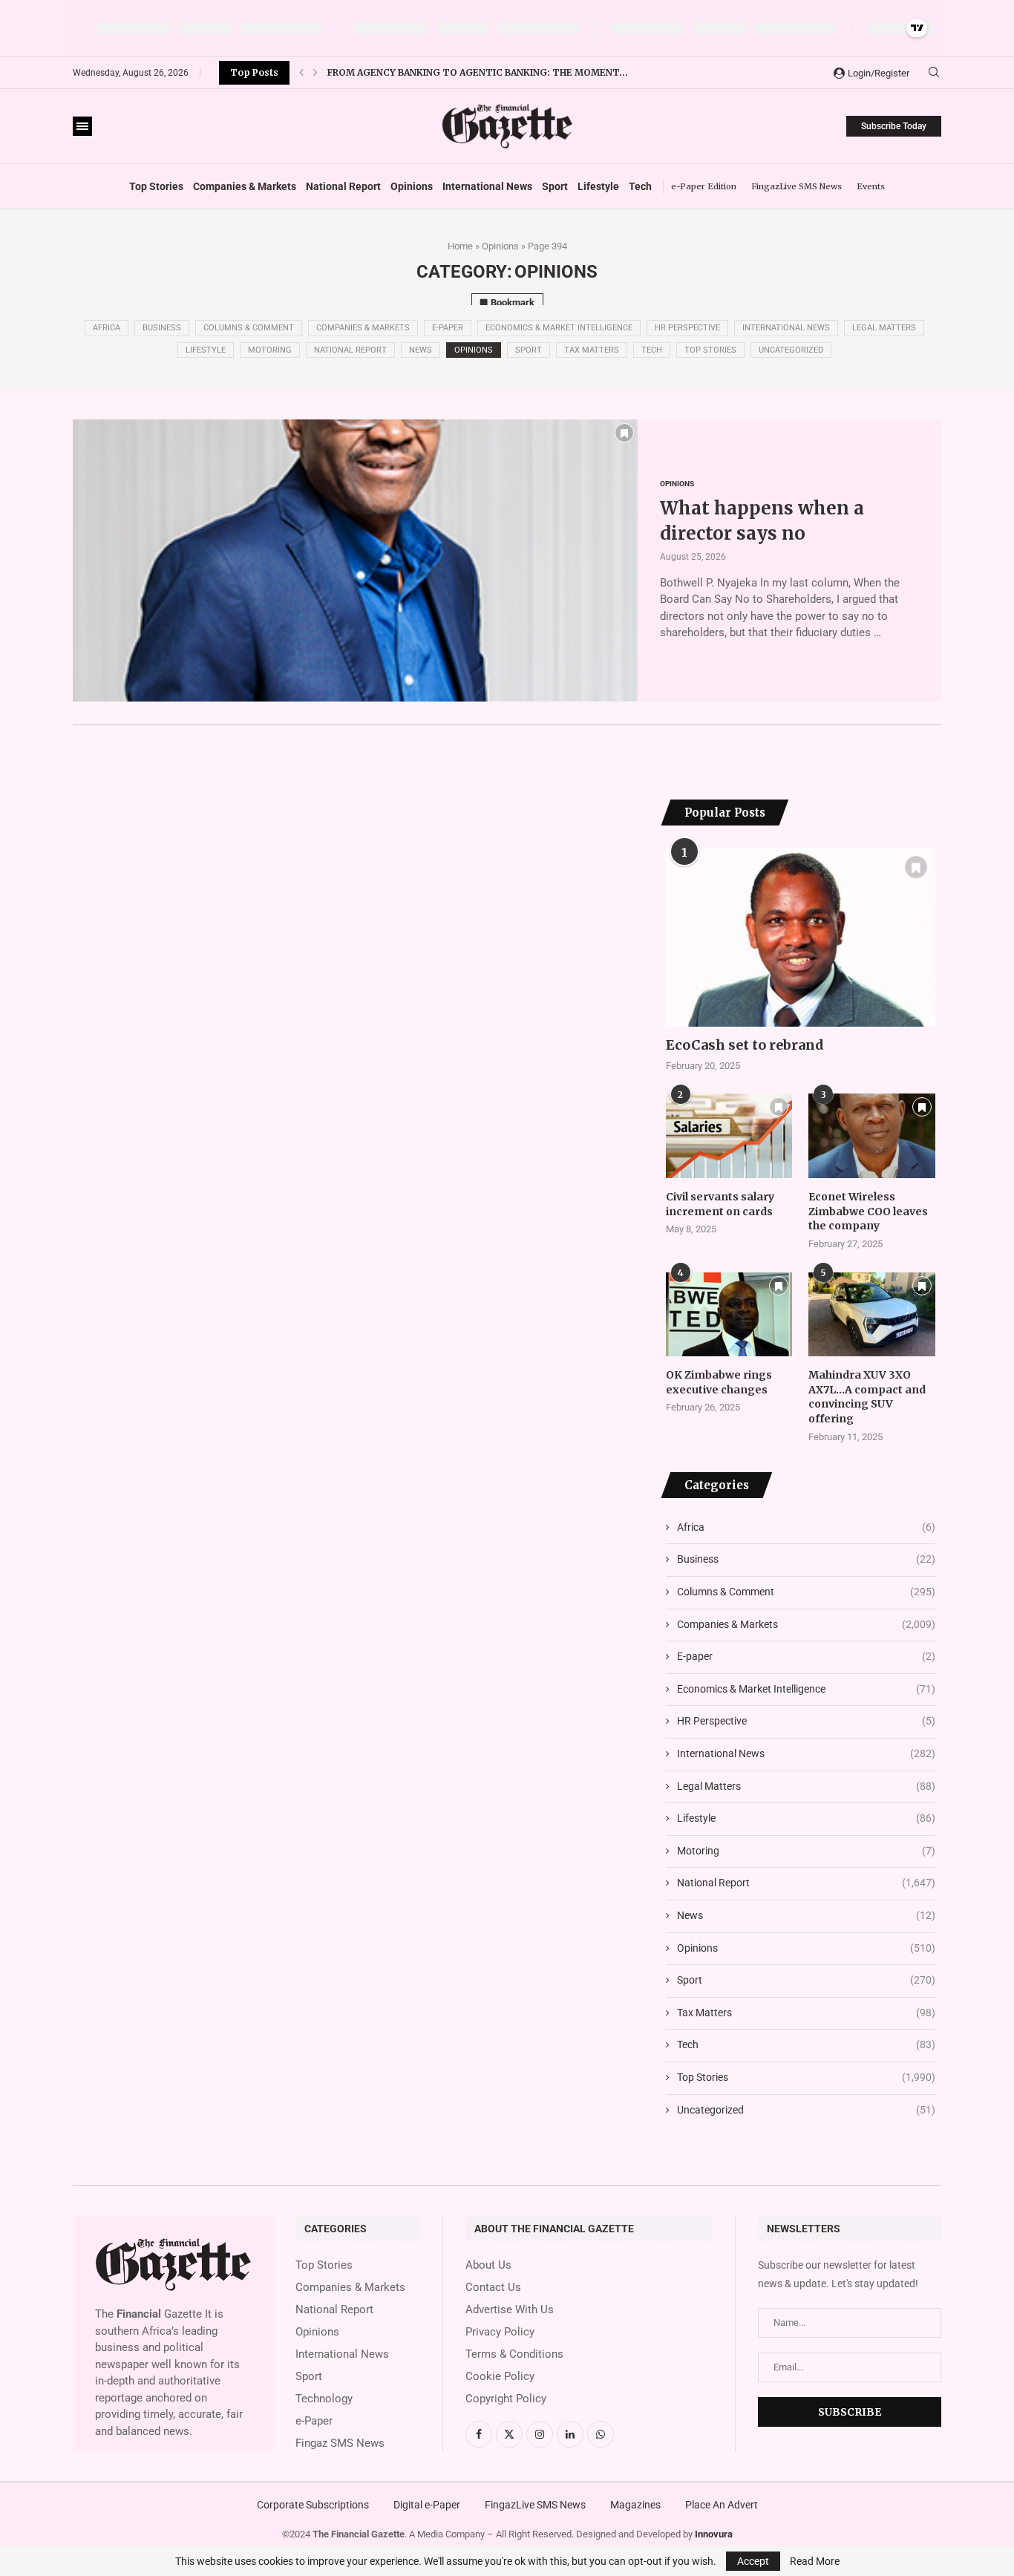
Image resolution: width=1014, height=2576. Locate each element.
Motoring (270, 350)
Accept (753, 2561)
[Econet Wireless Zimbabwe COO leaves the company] (871, 1136)
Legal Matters (884, 328)
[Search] (934, 73)
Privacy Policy (500, 2332)
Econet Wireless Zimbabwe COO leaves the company (868, 1211)
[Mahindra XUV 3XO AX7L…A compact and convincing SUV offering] (871, 1315)
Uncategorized (791, 350)
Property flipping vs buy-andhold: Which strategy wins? (477, 75)
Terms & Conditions (514, 2354)
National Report (343, 186)
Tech (640, 186)
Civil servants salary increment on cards (720, 1204)
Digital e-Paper (427, 2505)
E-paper (448, 328)
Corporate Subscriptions (313, 2505)
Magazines (635, 2505)
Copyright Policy (506, 2399)
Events (871, 186)
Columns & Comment (249, 328)
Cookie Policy (500, 2377)
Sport (555, 186)
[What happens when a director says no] (355, 560)
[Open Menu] (82, 126)
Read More (815, 2561)
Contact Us (493, 2288)
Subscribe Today (894, 126)
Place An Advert (722, 2505)
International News (487, 186)
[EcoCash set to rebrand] (801, 938)
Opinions (412, 186)
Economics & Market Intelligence (559, 328)
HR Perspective (687, 328)
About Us (488, 2265)
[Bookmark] (624, 433)
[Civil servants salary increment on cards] (729, 1136)
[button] (301, 73)
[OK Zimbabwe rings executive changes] (729, 1315)
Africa (107, 328)
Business (162, 328)
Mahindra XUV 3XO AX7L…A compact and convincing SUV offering (867, 1397)
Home (460, 246)
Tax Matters (592, 350)
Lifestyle (598, 186)
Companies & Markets (245, 186)
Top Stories (156, 186)
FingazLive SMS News (797, 186)
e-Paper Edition (704, 186)
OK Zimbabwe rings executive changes (719, 1382)
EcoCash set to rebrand (745, 1045)
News (421, 350)
